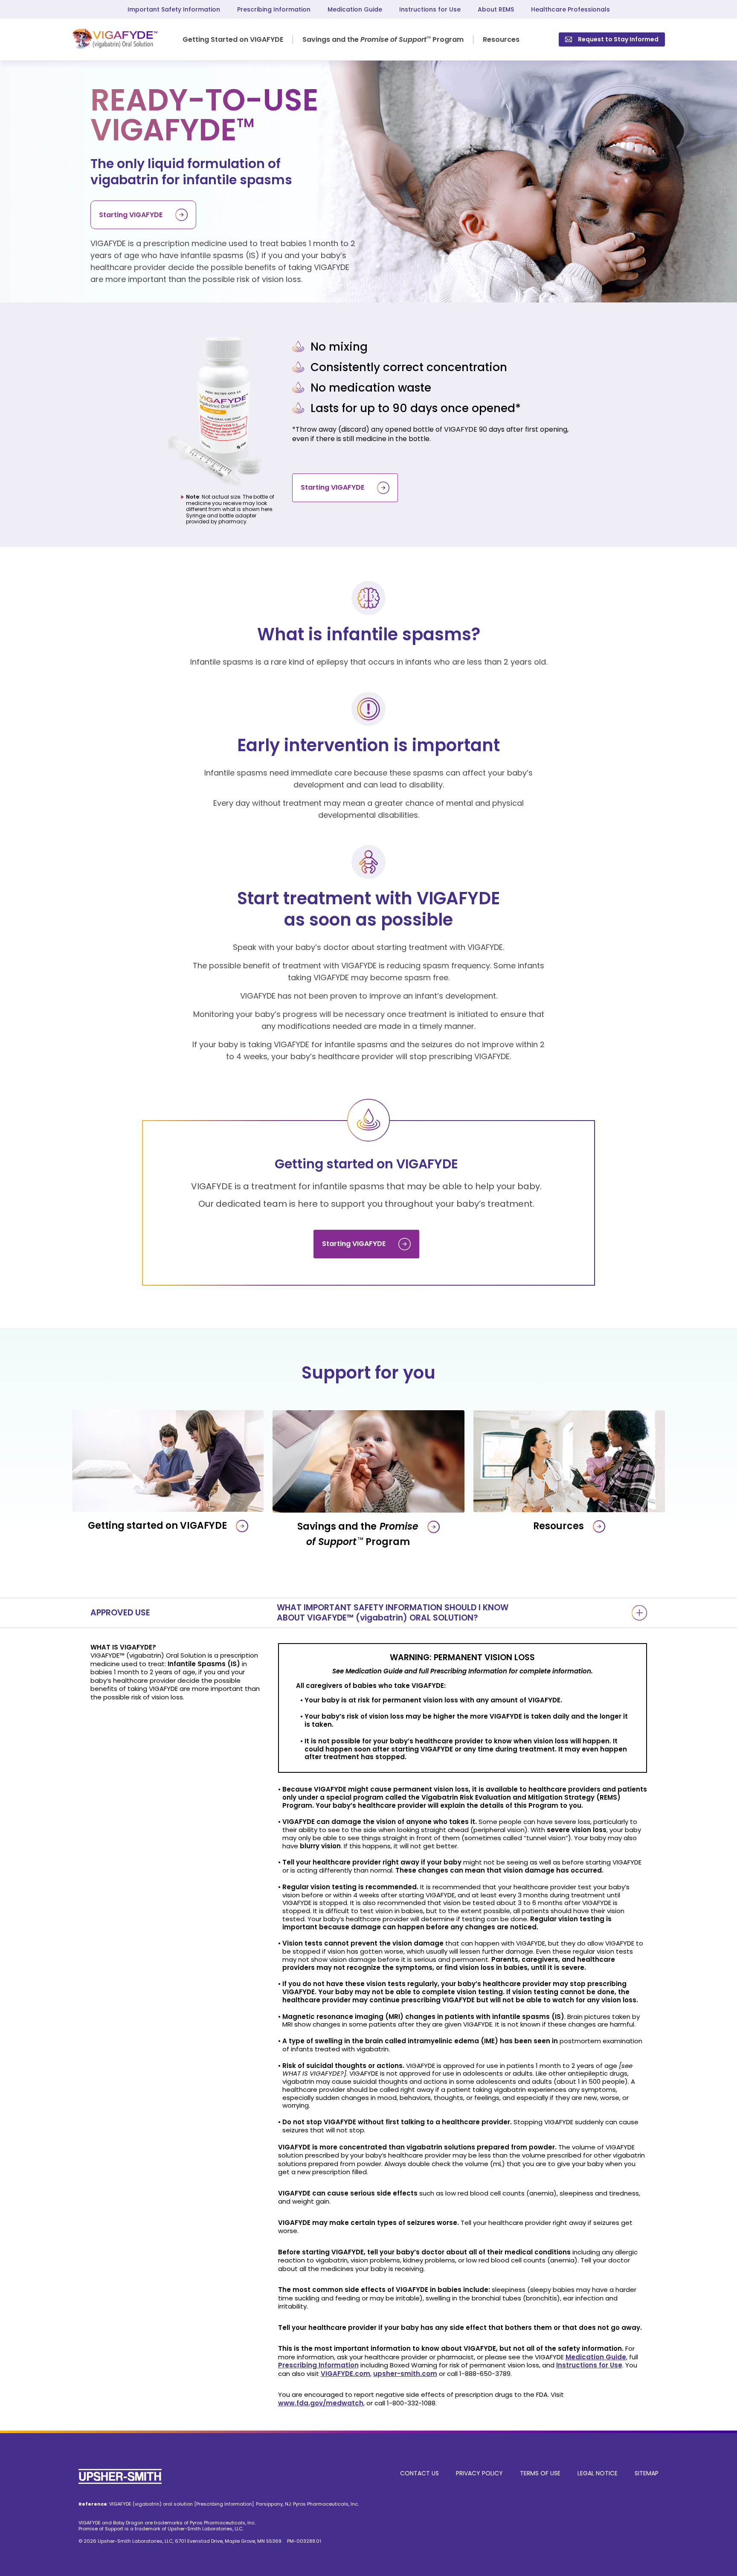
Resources (501, 39)
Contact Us (419, 2473)
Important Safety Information (174, 9)
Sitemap (647, 2473)
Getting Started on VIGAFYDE (233, 39)
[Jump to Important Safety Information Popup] (639, 1613)
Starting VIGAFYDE (131, 215)
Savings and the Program (383, 39)
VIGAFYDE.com (345, 2374)
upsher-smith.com (405, 2374)
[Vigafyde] (115, 40)
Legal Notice (598, 2473)
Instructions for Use (430, 9)
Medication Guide (355, 9)
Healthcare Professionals (570, 9)
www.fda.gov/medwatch (321, 2403)
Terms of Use (540, 2473)
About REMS (496, 9)
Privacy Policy (479, 2473)
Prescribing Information (274, 9)
